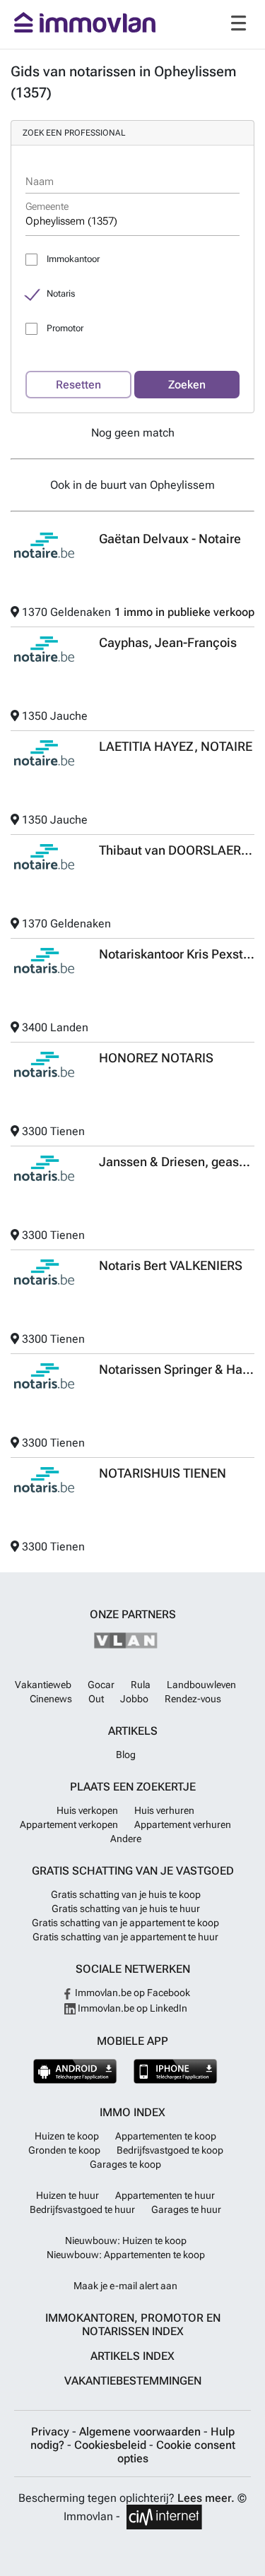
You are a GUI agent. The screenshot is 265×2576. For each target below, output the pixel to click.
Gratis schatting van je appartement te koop (125, 1923)
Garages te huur (186, 2209)
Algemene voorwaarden (141, 2432)
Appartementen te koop (166, 2136)
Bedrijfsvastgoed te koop (170, 2150)
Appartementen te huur (165, 2195)
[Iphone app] (176, 2071)
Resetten (78, 385)
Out (96, 1699)
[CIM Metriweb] (164, 2517)
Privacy (52, 2432)
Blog (126, 1755)
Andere (126, 1839)
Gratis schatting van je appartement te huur (125, 1937)
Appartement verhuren (183, 1824)
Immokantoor (73, 259)
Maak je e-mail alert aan (125, 2286)
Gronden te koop (64, 2150)
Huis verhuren (164, 1810)
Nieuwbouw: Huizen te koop (126, 2240)
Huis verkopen (87, 1810)
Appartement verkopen (69, 1824)
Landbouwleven (201, 1685)
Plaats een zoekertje (133, 1787)
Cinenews (51, 1699)
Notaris (61, 293)
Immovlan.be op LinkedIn (131, 2008)
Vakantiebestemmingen (133, 2381)
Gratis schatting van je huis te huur (126, 1909)
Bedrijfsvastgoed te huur (82, 2209)
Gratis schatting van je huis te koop (126, 1894)
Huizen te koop (67, 2136)
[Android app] (75, 2071)
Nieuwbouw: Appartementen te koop (126, 2255)
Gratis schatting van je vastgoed (133, 1871)
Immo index (132, 2112)
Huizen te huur (67, 2195)
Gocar (101, 1685)
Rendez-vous (193, 1699)
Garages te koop (125, 2164)
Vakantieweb (43, 1685)
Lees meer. (206, 2498)
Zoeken (187, 385)
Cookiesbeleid (112, 2445)
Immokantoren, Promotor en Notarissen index (133, 2325)
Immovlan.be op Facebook (131, 1993)
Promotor (65, 328)
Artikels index (132, 2356)
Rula (141, 1685)
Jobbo (134, 1699)
